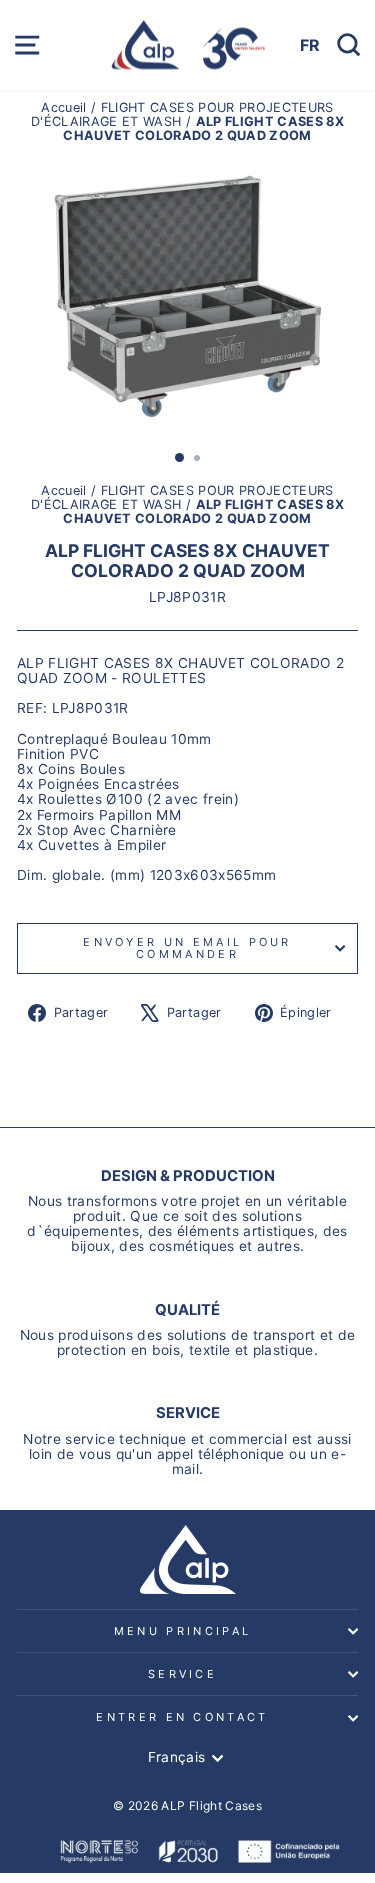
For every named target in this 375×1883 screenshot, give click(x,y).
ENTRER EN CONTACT (182, 1717)
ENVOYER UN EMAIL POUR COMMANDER (187, 948)
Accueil (66, 107)
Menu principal (182, 1631)
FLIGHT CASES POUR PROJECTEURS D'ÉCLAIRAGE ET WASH (182, 114)
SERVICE (182, 1674)
